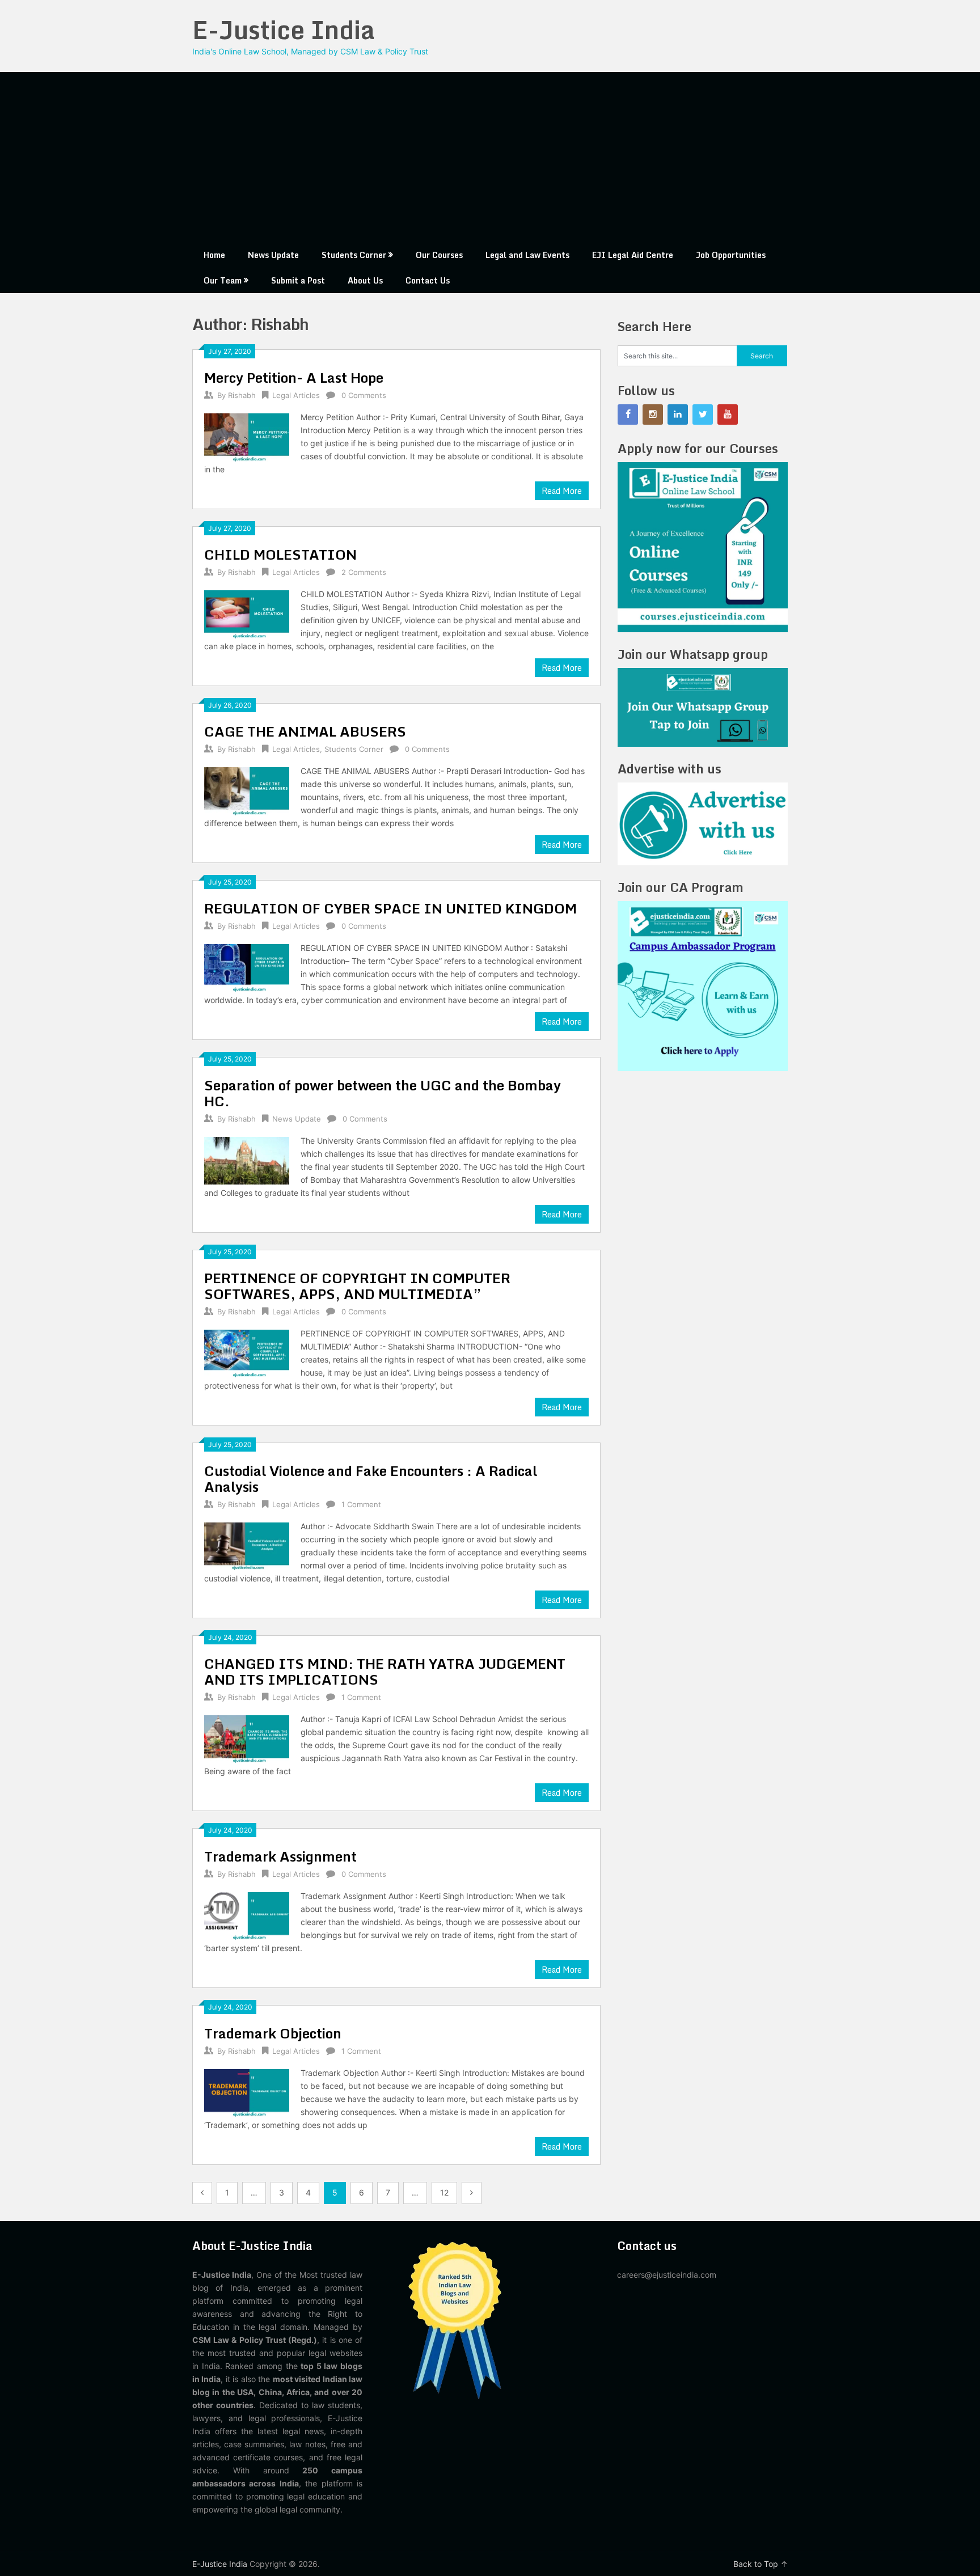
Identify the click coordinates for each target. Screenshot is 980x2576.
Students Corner (354, 255)
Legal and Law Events (527, 255)
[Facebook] (628, 414)
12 (444, 2192)
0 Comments (364, 395)
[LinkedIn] (678, 414)
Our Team (223, 280)
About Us (365, 280)
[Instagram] (653, 414)
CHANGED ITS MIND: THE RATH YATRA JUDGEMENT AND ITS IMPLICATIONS (385, 1671)
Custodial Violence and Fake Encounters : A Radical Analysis (371, 1479)
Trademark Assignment (280, 1856)
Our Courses (439, 255)
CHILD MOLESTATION (280, 554)
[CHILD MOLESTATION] (247, 613)
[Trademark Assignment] (247, 1915)
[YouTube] (728, 414)
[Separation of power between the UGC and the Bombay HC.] (247, 1159)
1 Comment (361, 1504)
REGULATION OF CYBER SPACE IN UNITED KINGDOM (390, 908)
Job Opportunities (731, 255)
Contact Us (428, 280)
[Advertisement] (490, 157)
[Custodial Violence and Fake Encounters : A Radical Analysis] (247, 1545)
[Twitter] (703, 414)
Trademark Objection (273, 2033)
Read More (562, 491)
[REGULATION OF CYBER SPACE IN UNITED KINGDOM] (247, 966)
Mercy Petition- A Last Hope (294, 377)
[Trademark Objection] (247, 2091)
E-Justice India (284, 29)
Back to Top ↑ (761, 2564)
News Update (273, 255)
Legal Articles (296, 395)
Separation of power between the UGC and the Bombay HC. (383, 1093)
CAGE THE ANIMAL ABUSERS (305, 731)
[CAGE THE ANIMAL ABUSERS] (247, 790)
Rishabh (242, 395)
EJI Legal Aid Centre (633, 255)
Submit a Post (298, 280)
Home (214, 255)
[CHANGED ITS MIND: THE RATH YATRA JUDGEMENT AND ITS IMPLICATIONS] (247, 1738)
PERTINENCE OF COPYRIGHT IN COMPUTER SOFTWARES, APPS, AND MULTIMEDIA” (357, 1286)
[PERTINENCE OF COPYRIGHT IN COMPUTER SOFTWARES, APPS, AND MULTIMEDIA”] (247, 1352)
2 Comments (364, 572)
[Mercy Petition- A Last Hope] (247, 436)
